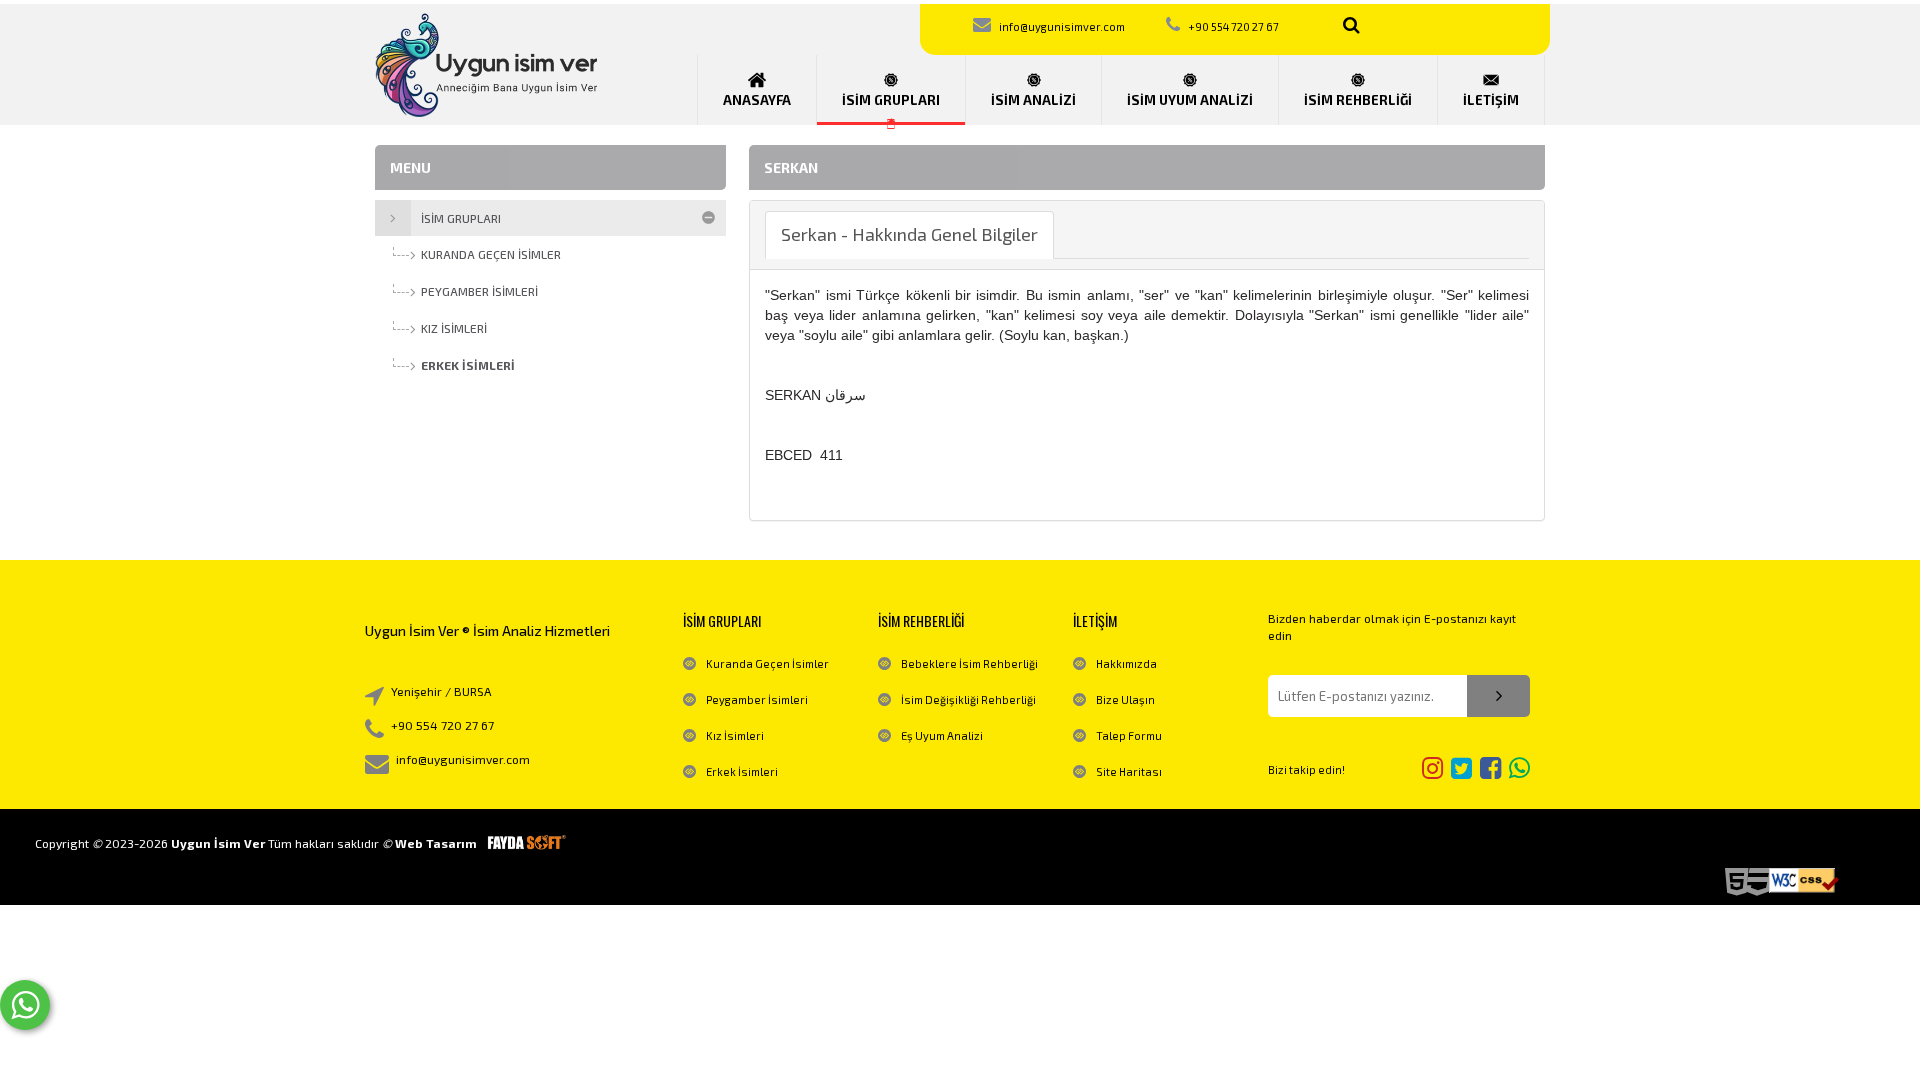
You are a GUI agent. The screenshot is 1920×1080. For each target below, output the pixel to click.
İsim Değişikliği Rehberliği (968, 699)
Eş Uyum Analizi (942, 735)
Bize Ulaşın (1125, 699)
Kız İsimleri (735, 735)
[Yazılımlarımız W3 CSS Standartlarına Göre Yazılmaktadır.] (1804, 880)
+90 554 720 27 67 (1233, 26)
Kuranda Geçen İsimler (767, 663)
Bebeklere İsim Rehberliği (969, 663)
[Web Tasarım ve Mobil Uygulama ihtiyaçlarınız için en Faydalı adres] (526, 843)
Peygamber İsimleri (757, 699)
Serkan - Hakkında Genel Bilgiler (909, 234)
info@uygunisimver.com (1062, 26)
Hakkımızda (1126, 663)
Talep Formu (1129, 735)
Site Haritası (1129, 771)
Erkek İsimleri (742, 771)
